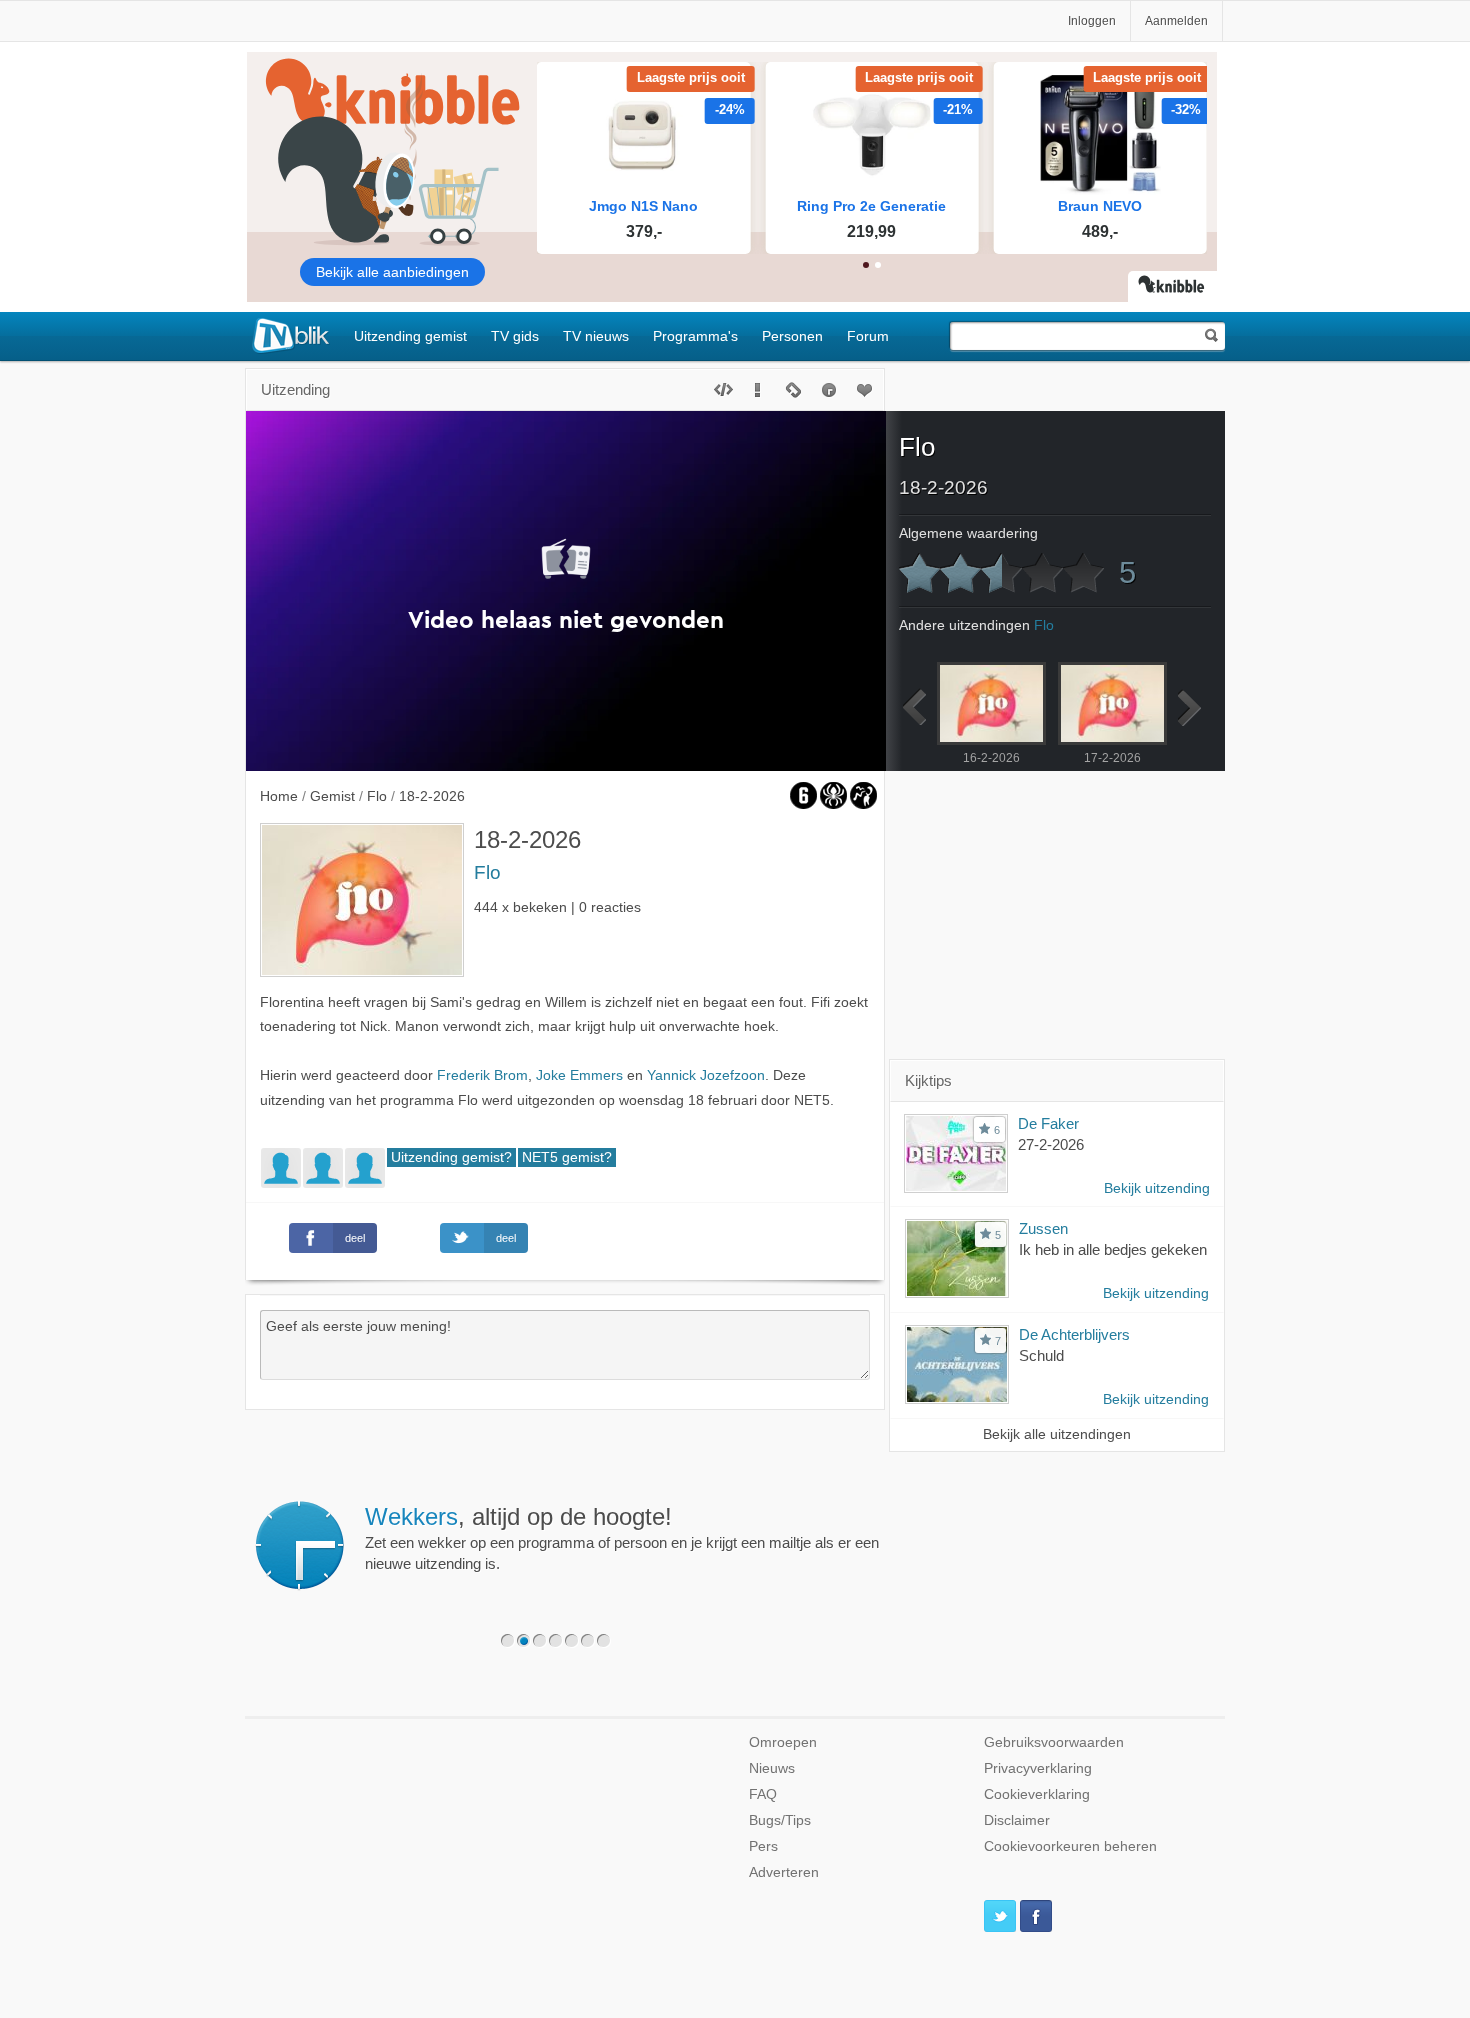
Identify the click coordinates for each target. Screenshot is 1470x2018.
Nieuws (772, 1768)
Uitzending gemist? (451, 1157)
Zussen (1043, 1228)
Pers (763, 1846)
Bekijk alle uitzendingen (1057, 1434)
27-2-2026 (1051, 1144)
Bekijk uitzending (1157, 1188)
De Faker (1048, 1123)
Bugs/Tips (780, 1820)
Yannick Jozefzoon (706, 1075)
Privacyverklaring (1038, 1768)
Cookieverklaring (1037, 1794)
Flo (487, 872)
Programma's (695, 336)
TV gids (515, 336)
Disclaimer (1017, 1820)
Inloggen (1092, 21)
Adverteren (784, 1872)
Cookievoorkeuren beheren (1070, 1846)
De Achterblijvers (1074, 1334)
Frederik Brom (482, 1075)
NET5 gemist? (567, 1157)
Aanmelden (1176, 21)
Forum (868, 336)
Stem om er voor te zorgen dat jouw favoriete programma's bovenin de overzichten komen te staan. (896, 1538)
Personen (792, 336)
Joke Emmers (579, 1075)
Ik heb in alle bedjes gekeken (1113, 1249)
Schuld (1041, 1355)
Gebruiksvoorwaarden (1054, 1742)
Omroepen (783, 1742)
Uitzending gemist (410, 336)
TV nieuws (596, 336)
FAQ (763, 1794)
